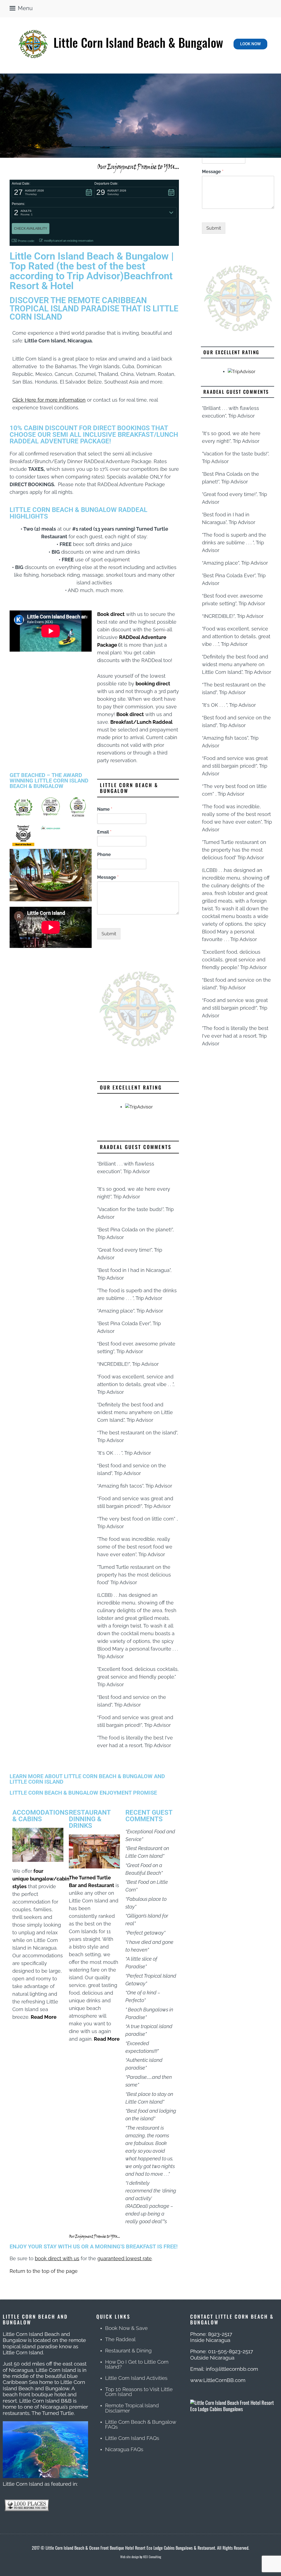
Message (108, 877)
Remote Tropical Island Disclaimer (132, 2408)
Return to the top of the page (44, 2271)
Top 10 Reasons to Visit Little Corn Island (139, 2392)
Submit (109, 934)
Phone (104, 855)
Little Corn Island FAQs (132, 2438)
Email (104, 832)
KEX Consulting (152, 2557)
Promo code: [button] (26, 241)
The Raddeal (120, 2339)
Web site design (130, 2557)
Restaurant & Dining (128, 2351)
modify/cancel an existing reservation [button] (69, 241)
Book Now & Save (126, 2328)
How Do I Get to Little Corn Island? (137, 2364)
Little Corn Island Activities (136, 2378)
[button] (53, 192)
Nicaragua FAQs (124, 2449)
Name (105, 809)
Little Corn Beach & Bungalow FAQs (140, 2424)
